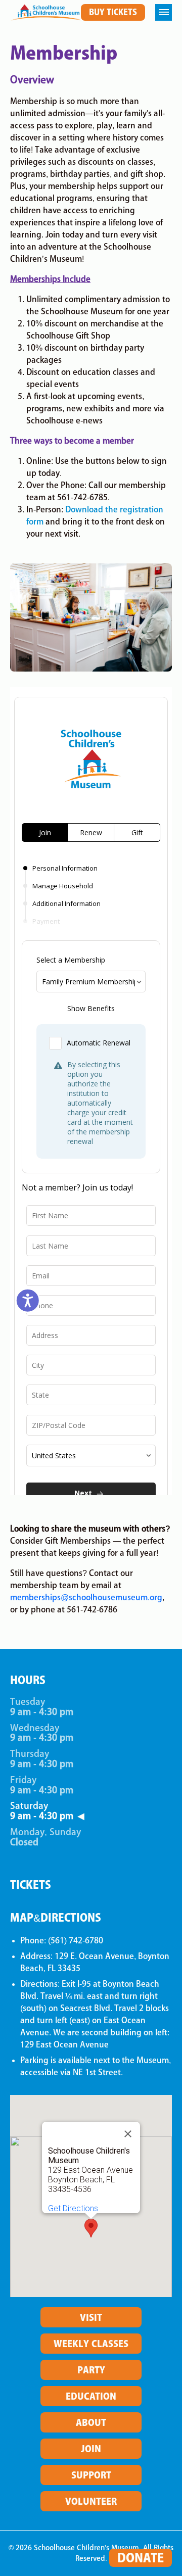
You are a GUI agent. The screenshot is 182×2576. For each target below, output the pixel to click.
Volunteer (91, 2501)
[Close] (128, 2134)
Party (91, 2370)
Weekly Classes (91, 2344)
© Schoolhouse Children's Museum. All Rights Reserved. (91, 2553)
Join (91, 2449)
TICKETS (31, 1885)
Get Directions (73, 2208)
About (91, 2422)
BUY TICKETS (113, 12)
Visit (91, 2317)
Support (91, 2475)
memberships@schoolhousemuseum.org (86, 1597)
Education (91, 2396)
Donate (141, 2558)
